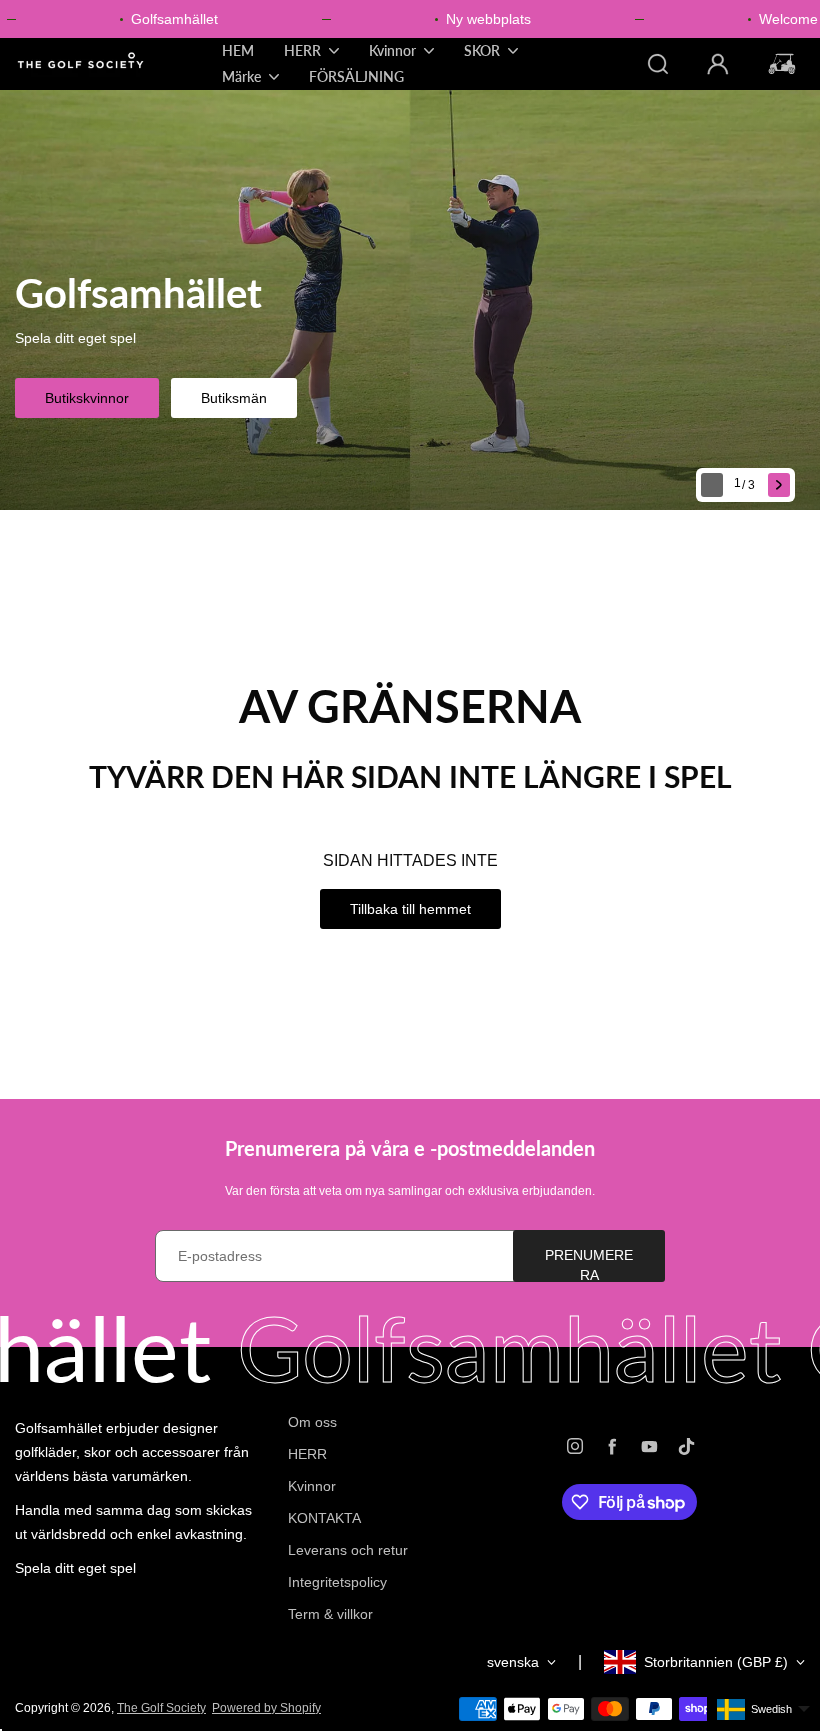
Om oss (312, 1422)
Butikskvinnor (87, 398)
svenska (513, 1662)
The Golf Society (161, 1708)
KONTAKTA (324, 1518)
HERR (307, 1454)
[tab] (746, 485)
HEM (238, 50)
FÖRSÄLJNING (356, 76)
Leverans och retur (348, 1550)
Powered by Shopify (266, 1708)
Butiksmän (234, 398)
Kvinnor (312, 1486)
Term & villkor (330, 1614)
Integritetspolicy (337, 1582)
